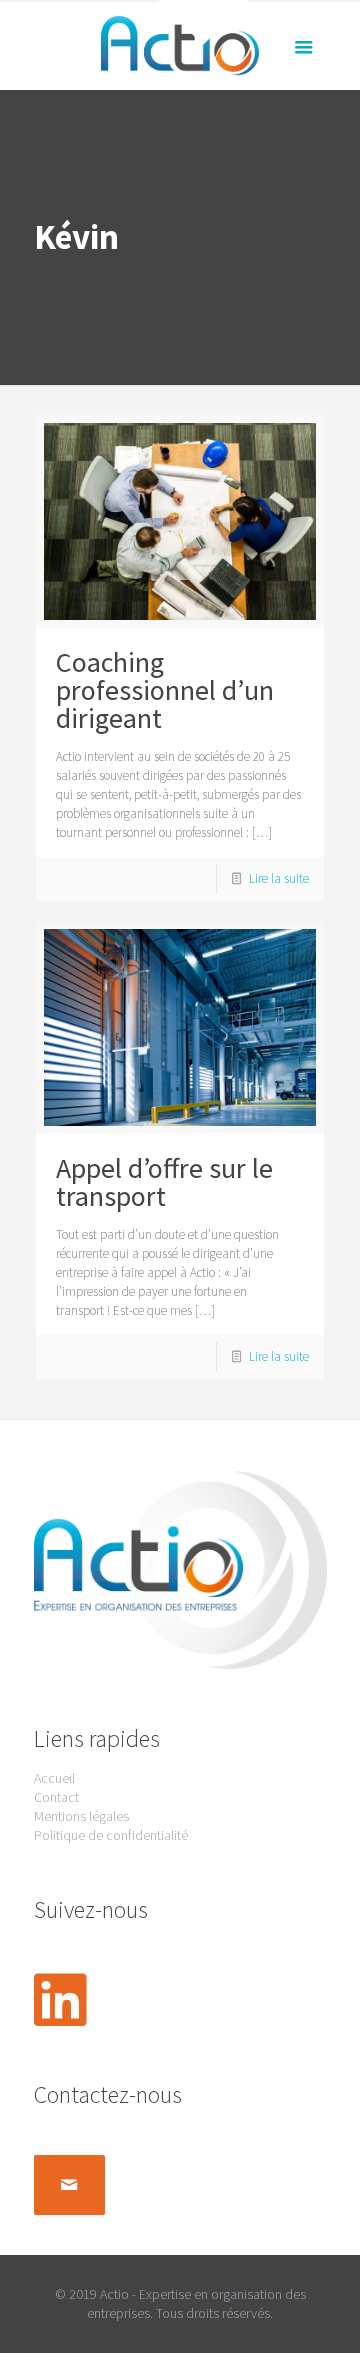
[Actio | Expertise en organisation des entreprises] (180, 45)
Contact (56, 1797)
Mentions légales (81, 1816)
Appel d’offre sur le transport (164, 1182)
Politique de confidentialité (111, 1835)
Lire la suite (279, 878)
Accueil (54, 1778)
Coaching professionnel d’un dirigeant (165, 690)
